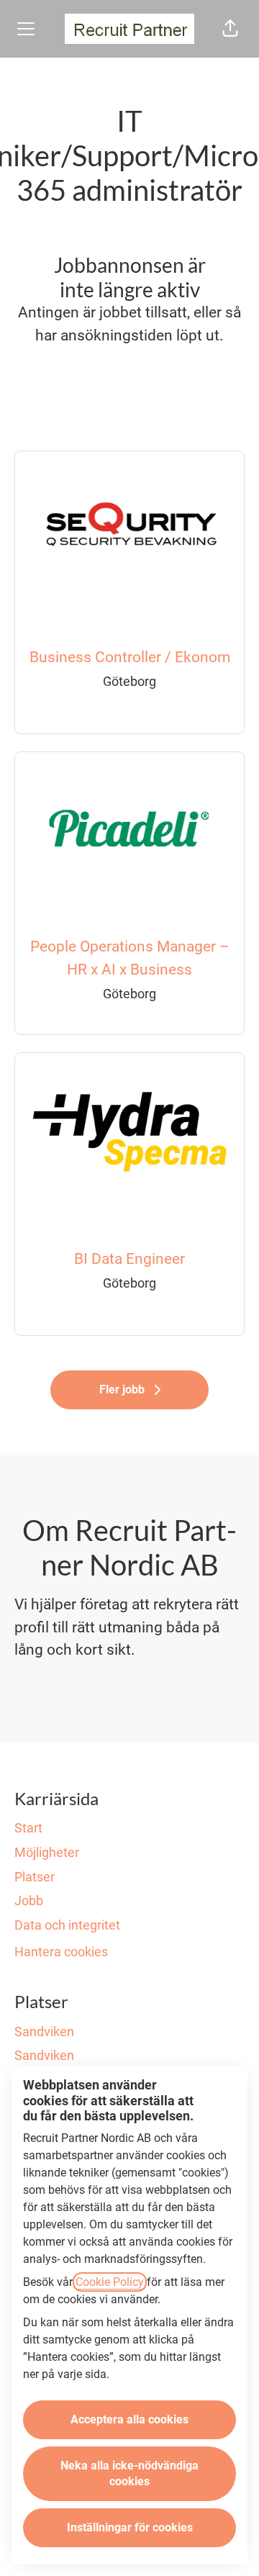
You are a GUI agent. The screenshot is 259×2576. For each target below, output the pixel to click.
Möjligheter (47, 1852)
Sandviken (44, 2032)
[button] (230, 29)
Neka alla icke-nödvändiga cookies (129, 2473)
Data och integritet (67, 1925)
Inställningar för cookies (130, 2527)
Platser (35, 1877)
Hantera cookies (61, 1952)
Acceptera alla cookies (129, 2419)
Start (28, 1828)
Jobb (29, 1901)
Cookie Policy (110, 2282)
